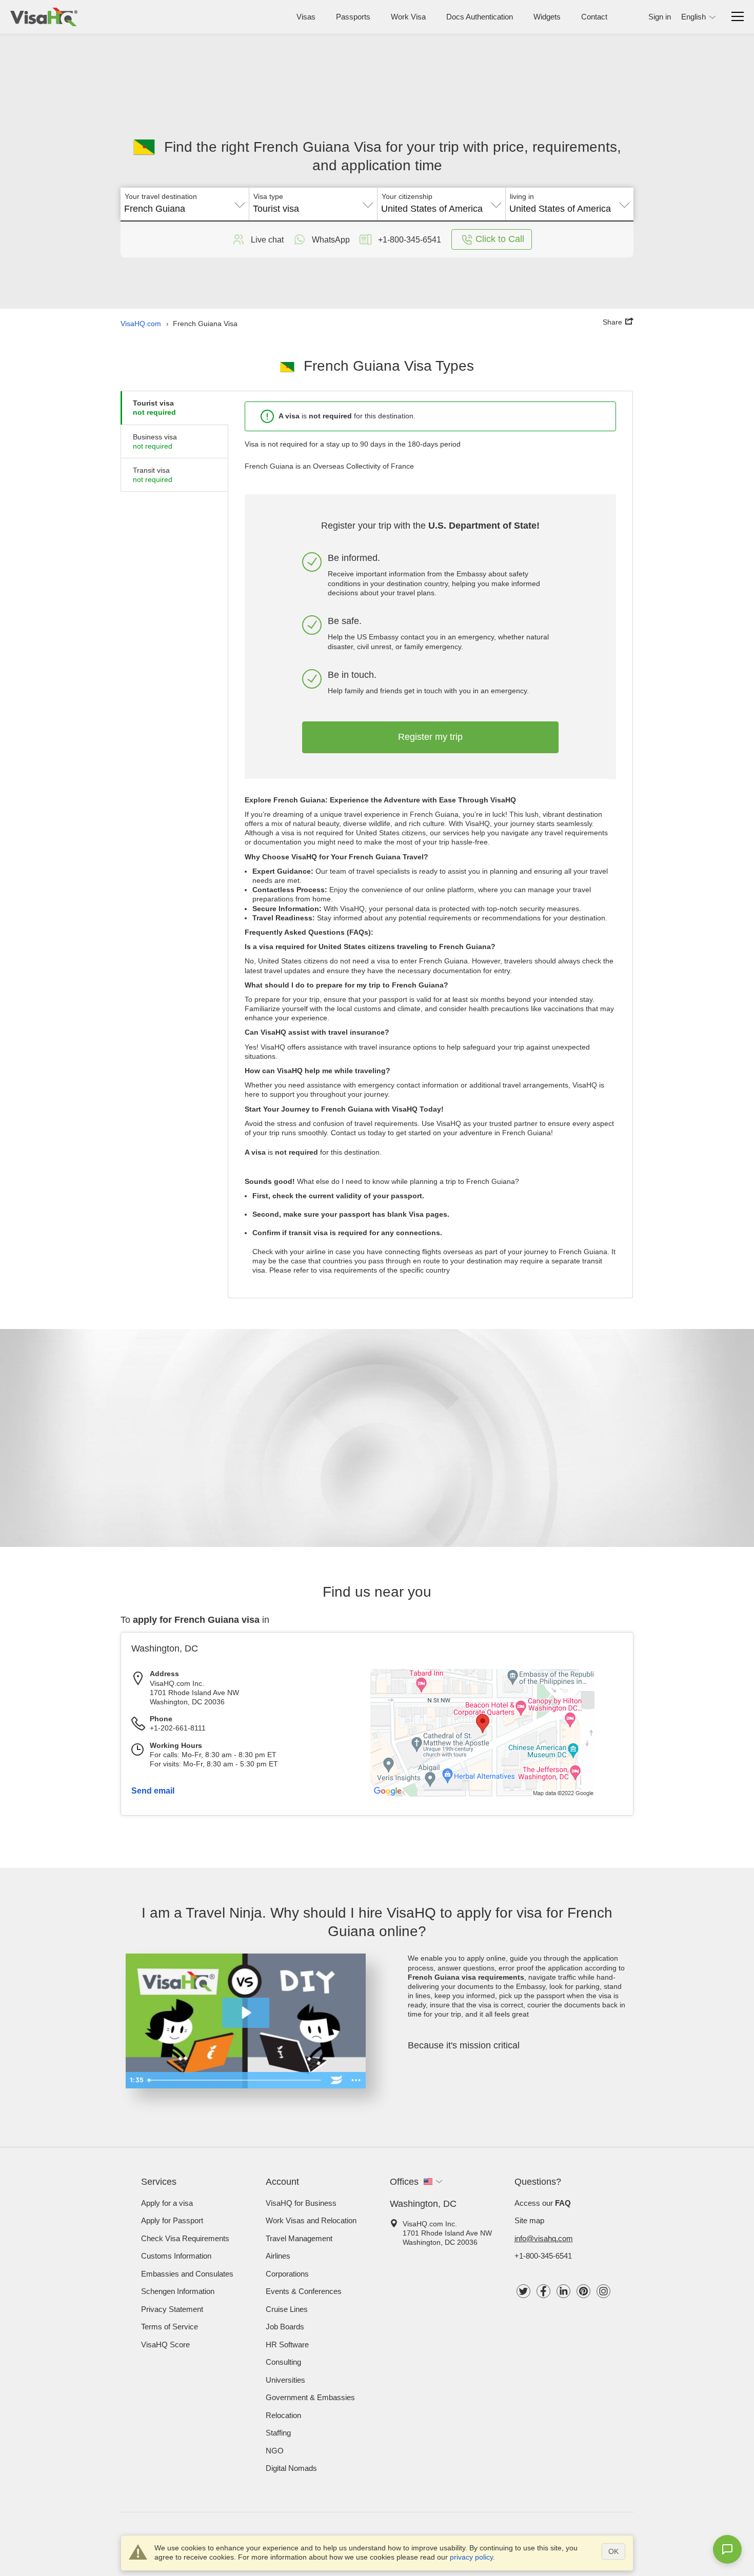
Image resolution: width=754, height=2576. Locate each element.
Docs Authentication (480, 17)
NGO (275, 2451)
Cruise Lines (287, 2309)
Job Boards (285, 2327)
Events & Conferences (304, 2291)
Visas (306, 17)
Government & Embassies (310, 2397)
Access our (543, 2203)
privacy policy (471, 2557)
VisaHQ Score (165, 2344)
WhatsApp (331, 240)
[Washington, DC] (482, 1795)
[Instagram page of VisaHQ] (603, 2291)
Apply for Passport (172, 2220)
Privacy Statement (172, 2309)
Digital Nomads (291, 2468)
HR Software (287, 2344)
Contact (594, 17)
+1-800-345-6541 (543, 2256)
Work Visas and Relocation (311, 2220)
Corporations (287, 2274)
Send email (153, 1791)
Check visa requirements (185, 2238)
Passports (353, 17)
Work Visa (408, 17)
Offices (404, 2182)
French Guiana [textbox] (155, 209)
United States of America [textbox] (432, 209)
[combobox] (185, 205)
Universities (285, 2380)
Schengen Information (178, 2291)
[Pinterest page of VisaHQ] (583, 2291)
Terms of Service (170, 2327)
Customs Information (176, 2256)
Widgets (547, 17)
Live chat (267, 240)
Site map (529, 2220)
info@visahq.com (544, 2238)
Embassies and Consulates (187, 2274)
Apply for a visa (167, 2203)
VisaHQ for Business (301, 2203)
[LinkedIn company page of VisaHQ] (563, 2291)
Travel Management (299, 2238)
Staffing (278, 2433)
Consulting (283, 2362)
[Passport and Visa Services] (44, 17)
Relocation (283, 2415)
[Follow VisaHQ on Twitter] (523, 2291)
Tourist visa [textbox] (276, 209)
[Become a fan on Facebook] (543, 2291)
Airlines (278, 2256)
